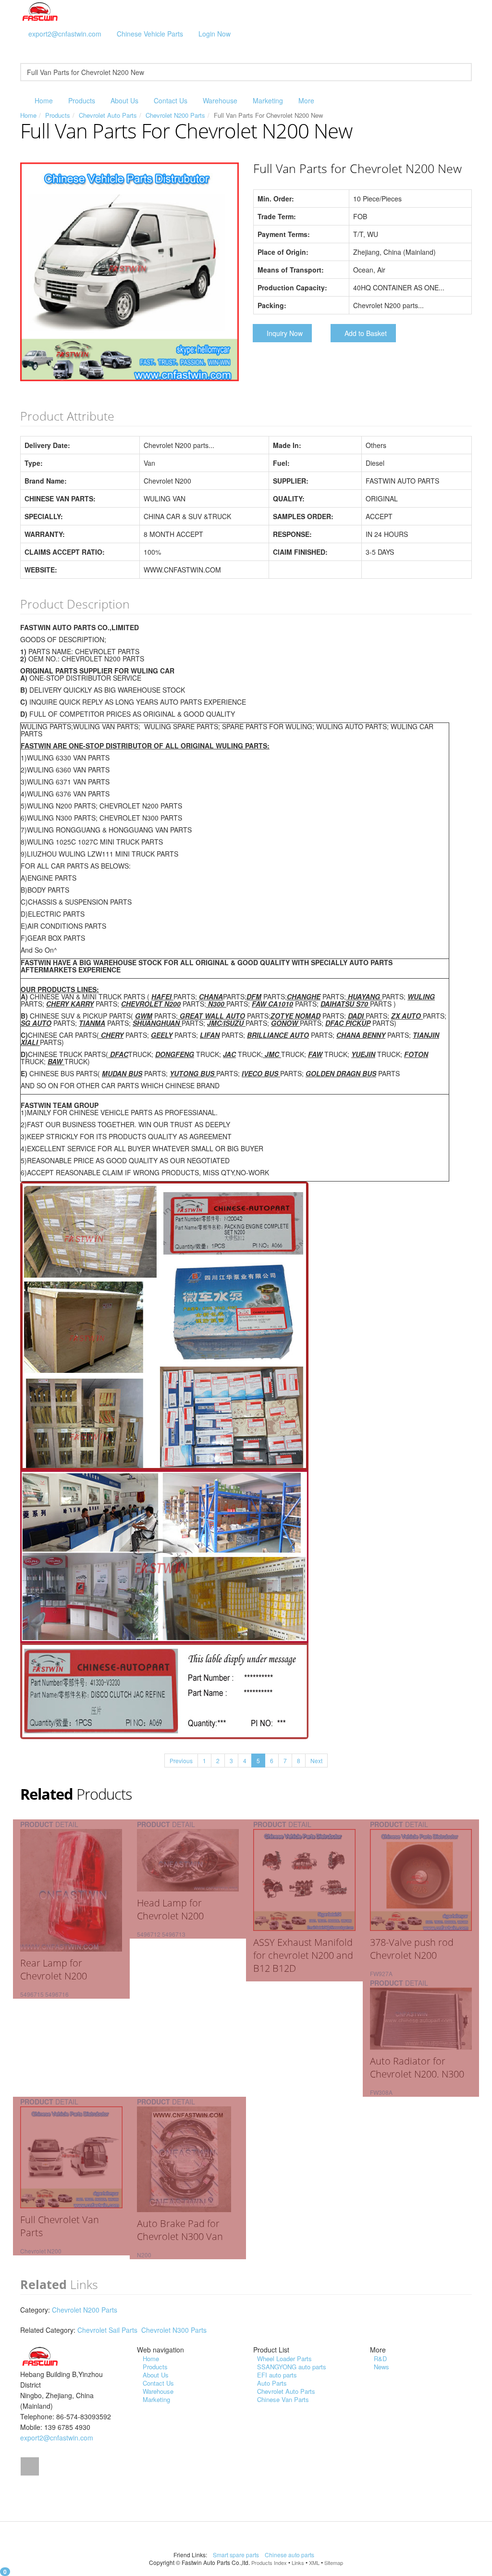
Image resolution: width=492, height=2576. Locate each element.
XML (314, 2563)
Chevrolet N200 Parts (175, 115)
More (306, 100)
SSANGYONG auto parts (292, 2367)
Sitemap (334, 2563)
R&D (380, 2358)
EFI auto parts (277, 2375)
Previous (181, 1761)
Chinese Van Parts (283, 2399)
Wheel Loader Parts (284, 2358)
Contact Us (171, 100)
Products (82, 100)
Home (44, 100)
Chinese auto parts (290, 2555)
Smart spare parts (237, 2555)
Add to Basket (366, 333)
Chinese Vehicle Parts (150, 34)
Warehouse (220, 100)
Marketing (268, 100)
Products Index (269, 2563)
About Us (124, 100)
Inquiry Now (285, 333)
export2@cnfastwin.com (65, 34)
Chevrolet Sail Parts (107, 2330)
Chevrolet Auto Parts (108, 115)
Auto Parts (272, 2383)
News (381, 2367)
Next (316, 1761)
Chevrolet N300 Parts (174, 2330)
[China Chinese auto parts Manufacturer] (40, 11)
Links (298, 2563)
